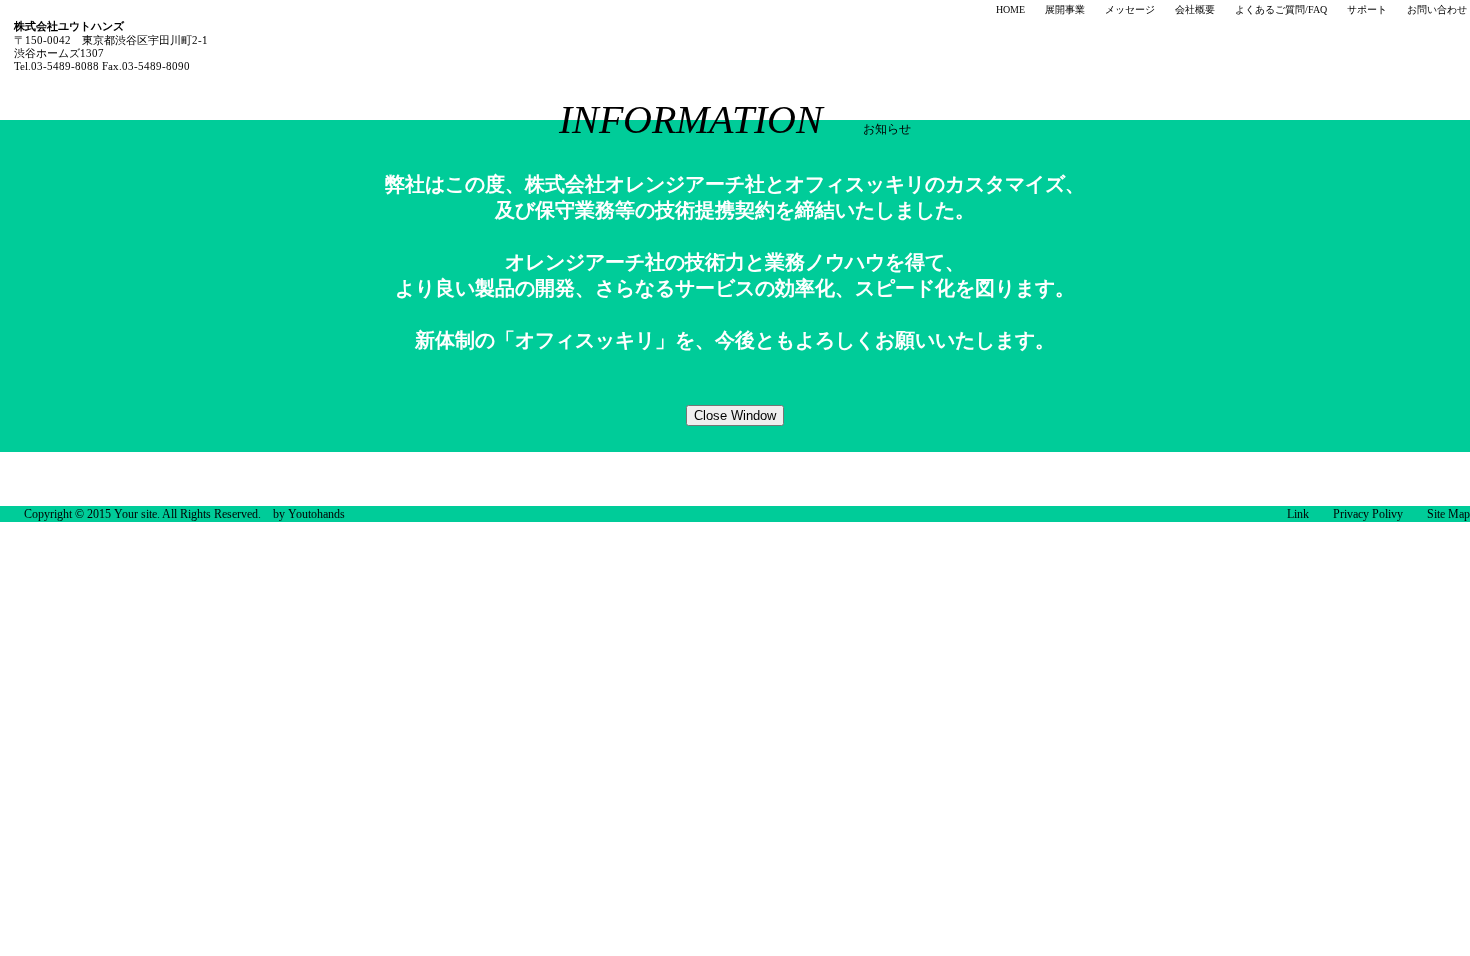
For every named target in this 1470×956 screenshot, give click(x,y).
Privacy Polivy (1368, 514)
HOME (1010, 9)
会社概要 (1195, 9)
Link (1298, 514)
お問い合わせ (1437, 9)
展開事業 (1065, 9)
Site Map (1448, 514)
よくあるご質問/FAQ (1281, 9)
